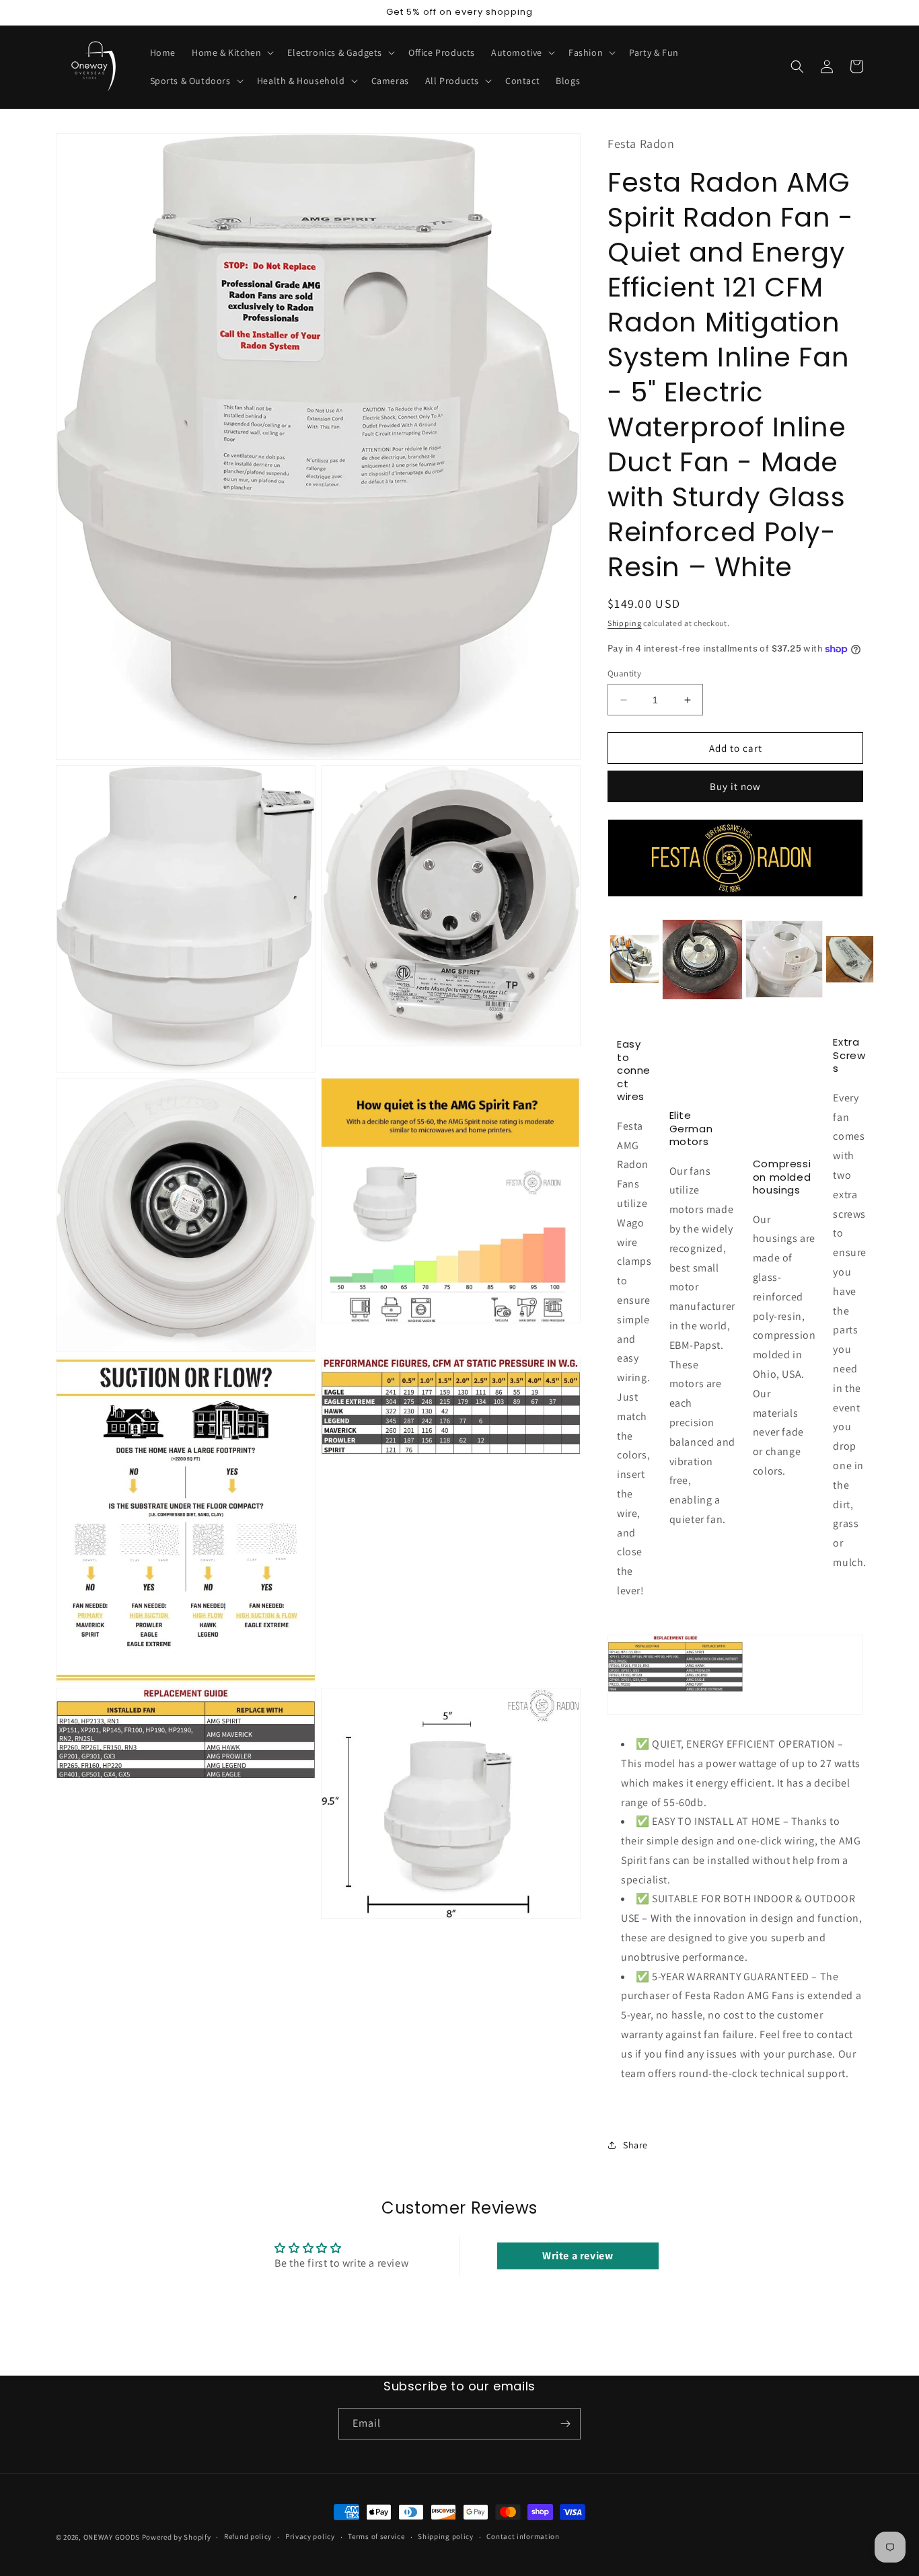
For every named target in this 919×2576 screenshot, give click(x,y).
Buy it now (735, 786)
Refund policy (248, 2536)
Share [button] (635, 2145)
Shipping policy (446, 2536)
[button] (231, 52)
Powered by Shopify (177, 2537)
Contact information (523, 2536)
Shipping (625, 623)
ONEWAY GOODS (112, 2537)
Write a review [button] (578, 2256)
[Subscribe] (565, 2424)
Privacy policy (310, 2536)
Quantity (624, 673)
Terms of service (376, 2536)
